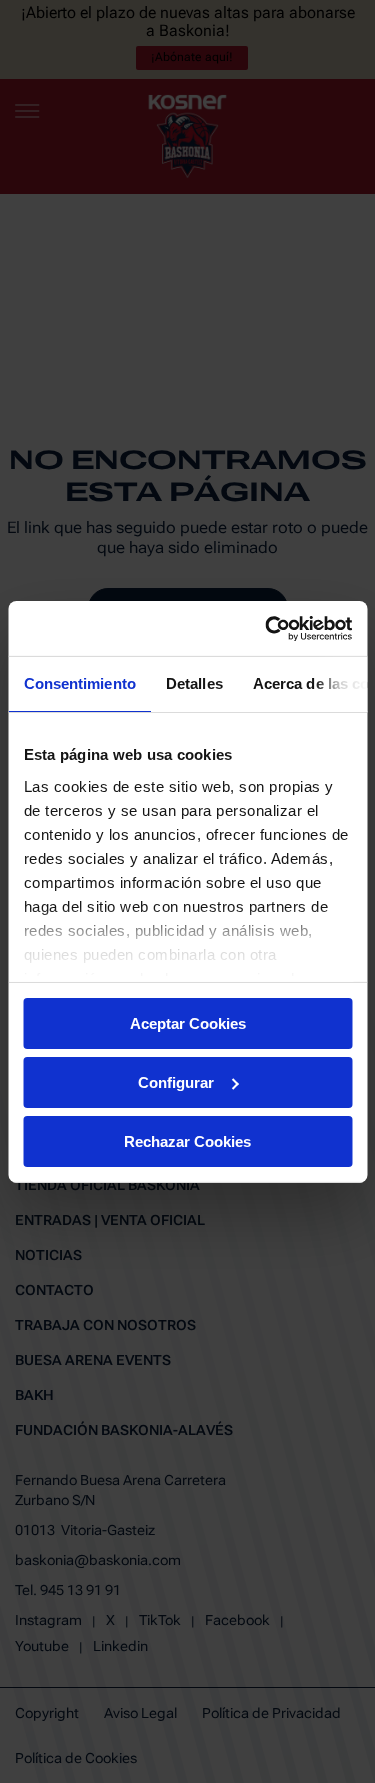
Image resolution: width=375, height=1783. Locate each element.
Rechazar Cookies (187, 1140)
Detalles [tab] (193, 683)
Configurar (176, 1082)
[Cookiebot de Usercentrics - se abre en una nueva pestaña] (267, 628)
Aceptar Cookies (188, 1023)
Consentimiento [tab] (79, 683)
